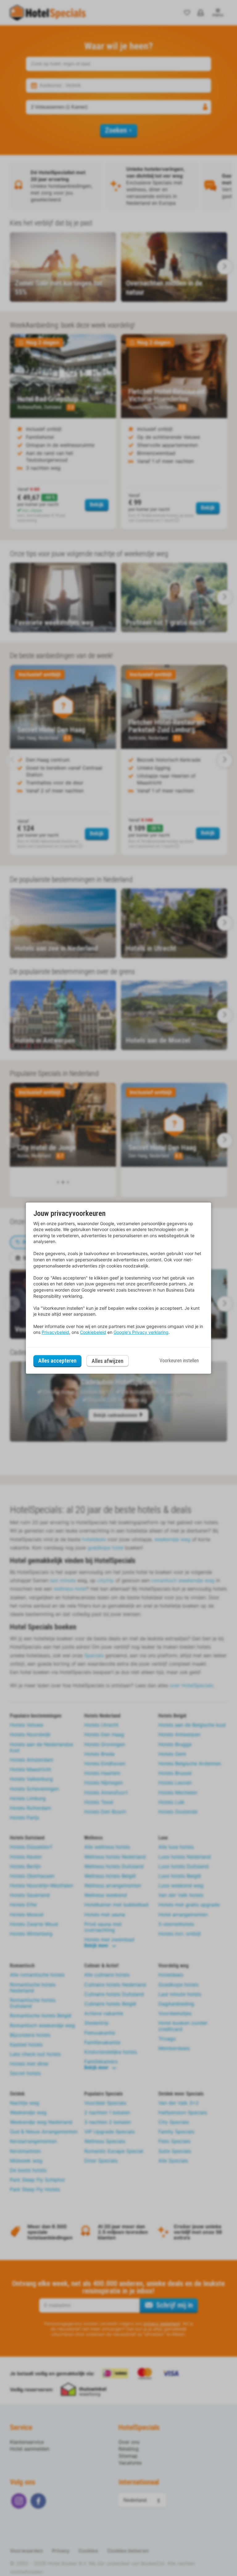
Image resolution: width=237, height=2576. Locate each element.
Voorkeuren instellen (179, 1361)
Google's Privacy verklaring (141, 1332)
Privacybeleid (55, 1332)
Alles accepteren (57, 1361)
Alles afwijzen (108, 1361)
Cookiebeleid (93, 1332)
